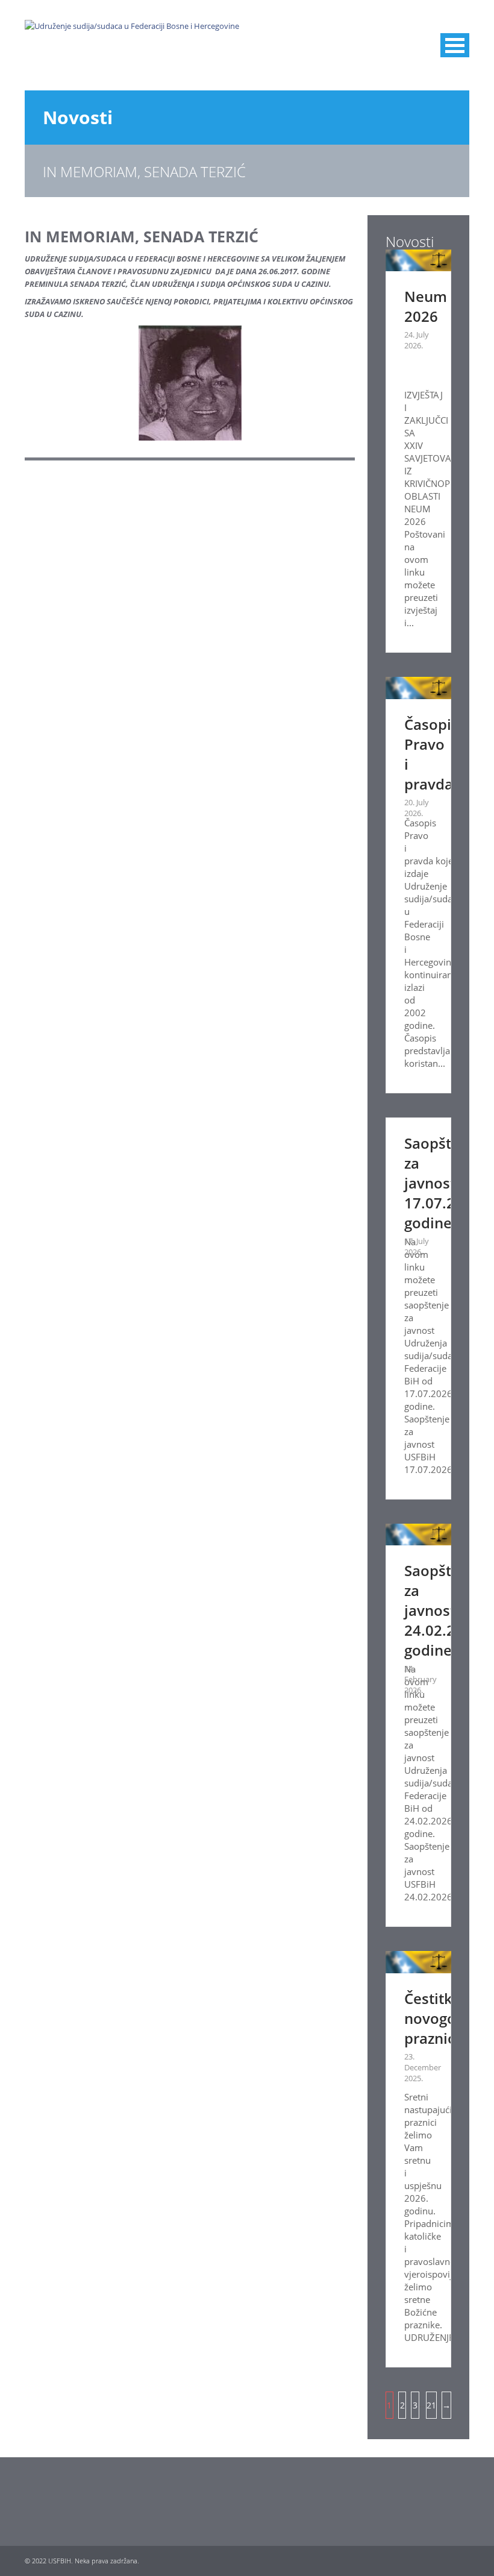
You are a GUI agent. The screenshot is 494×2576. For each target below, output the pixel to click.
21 (431, 2405)
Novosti (78, 117)
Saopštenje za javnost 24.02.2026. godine (444, 1610)
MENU (455, 45)
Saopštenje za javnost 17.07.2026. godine (444, 1183)
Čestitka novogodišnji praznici (449, 2018)
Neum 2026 (426, 306)
